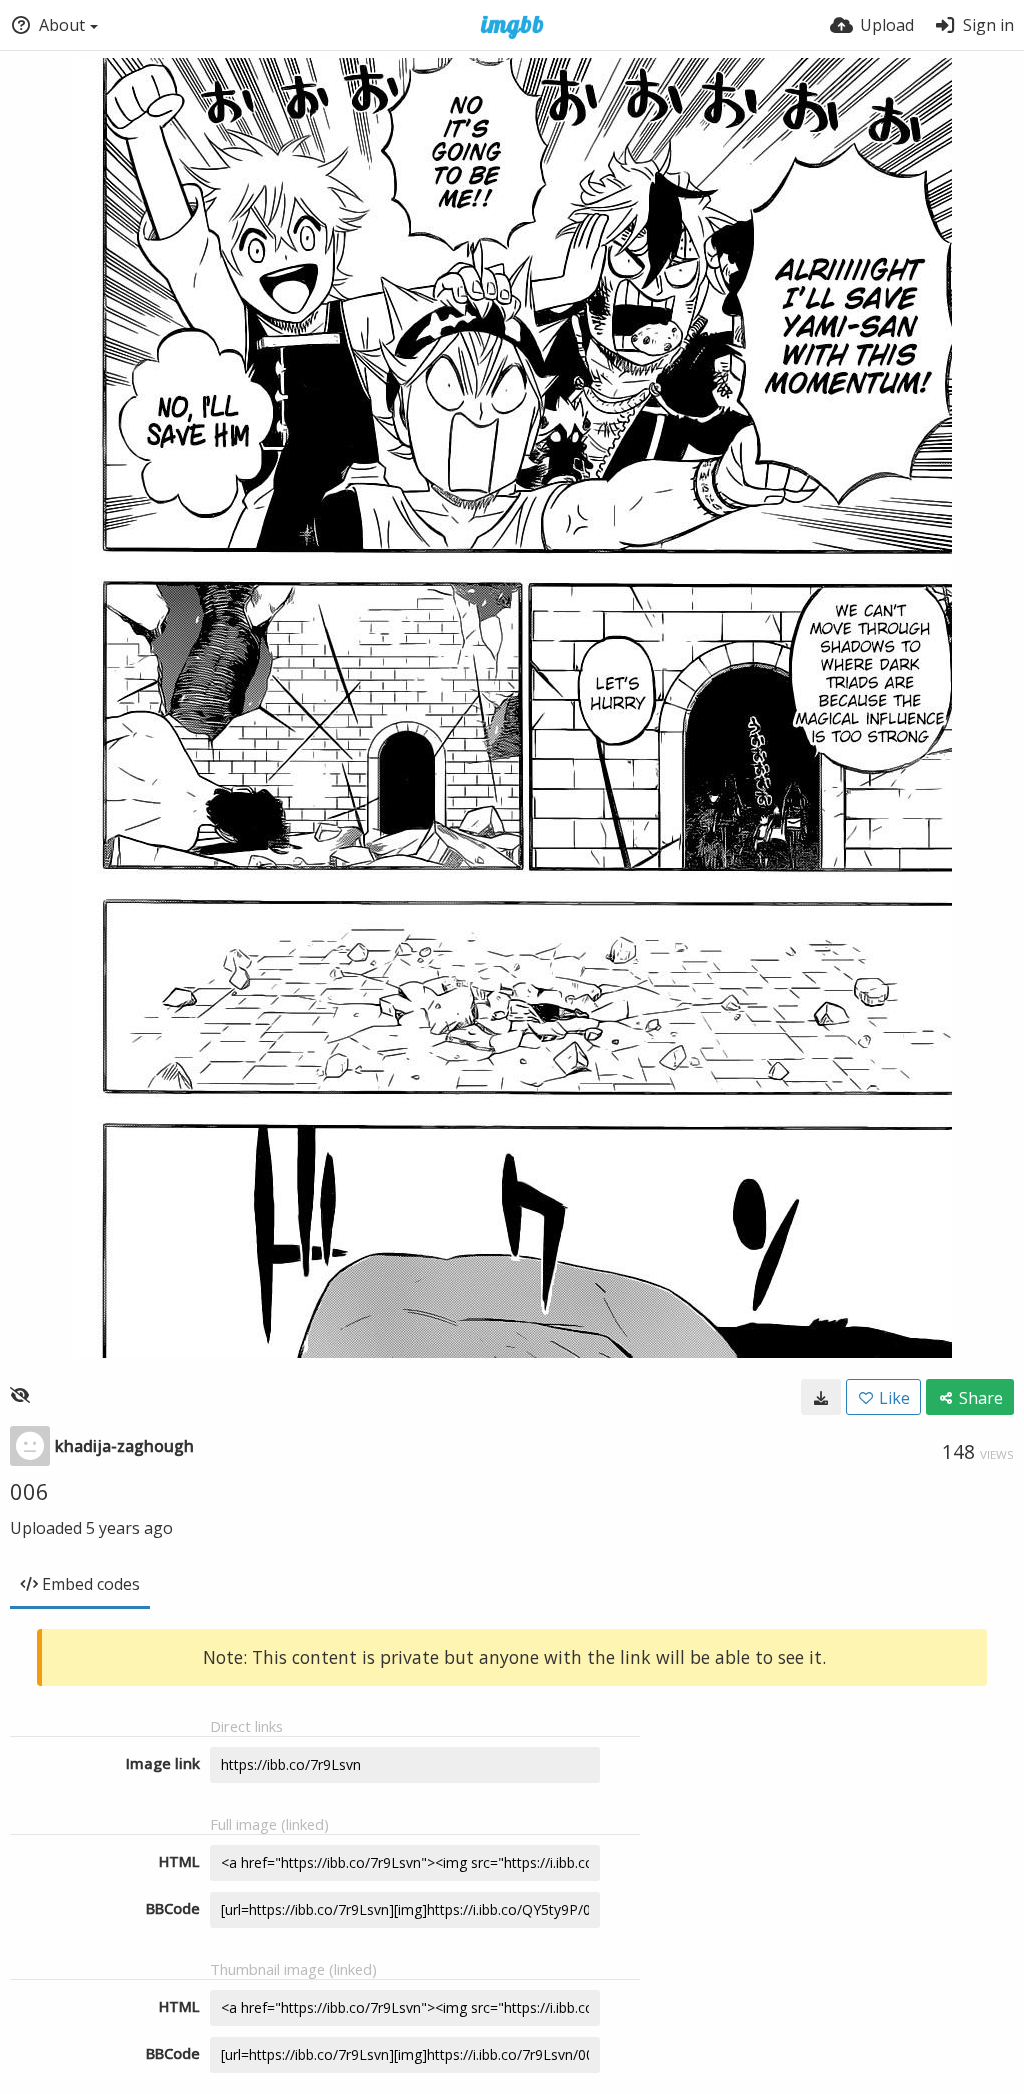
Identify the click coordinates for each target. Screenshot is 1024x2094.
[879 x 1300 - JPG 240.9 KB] (821, 1397)
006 (29, 1491)
